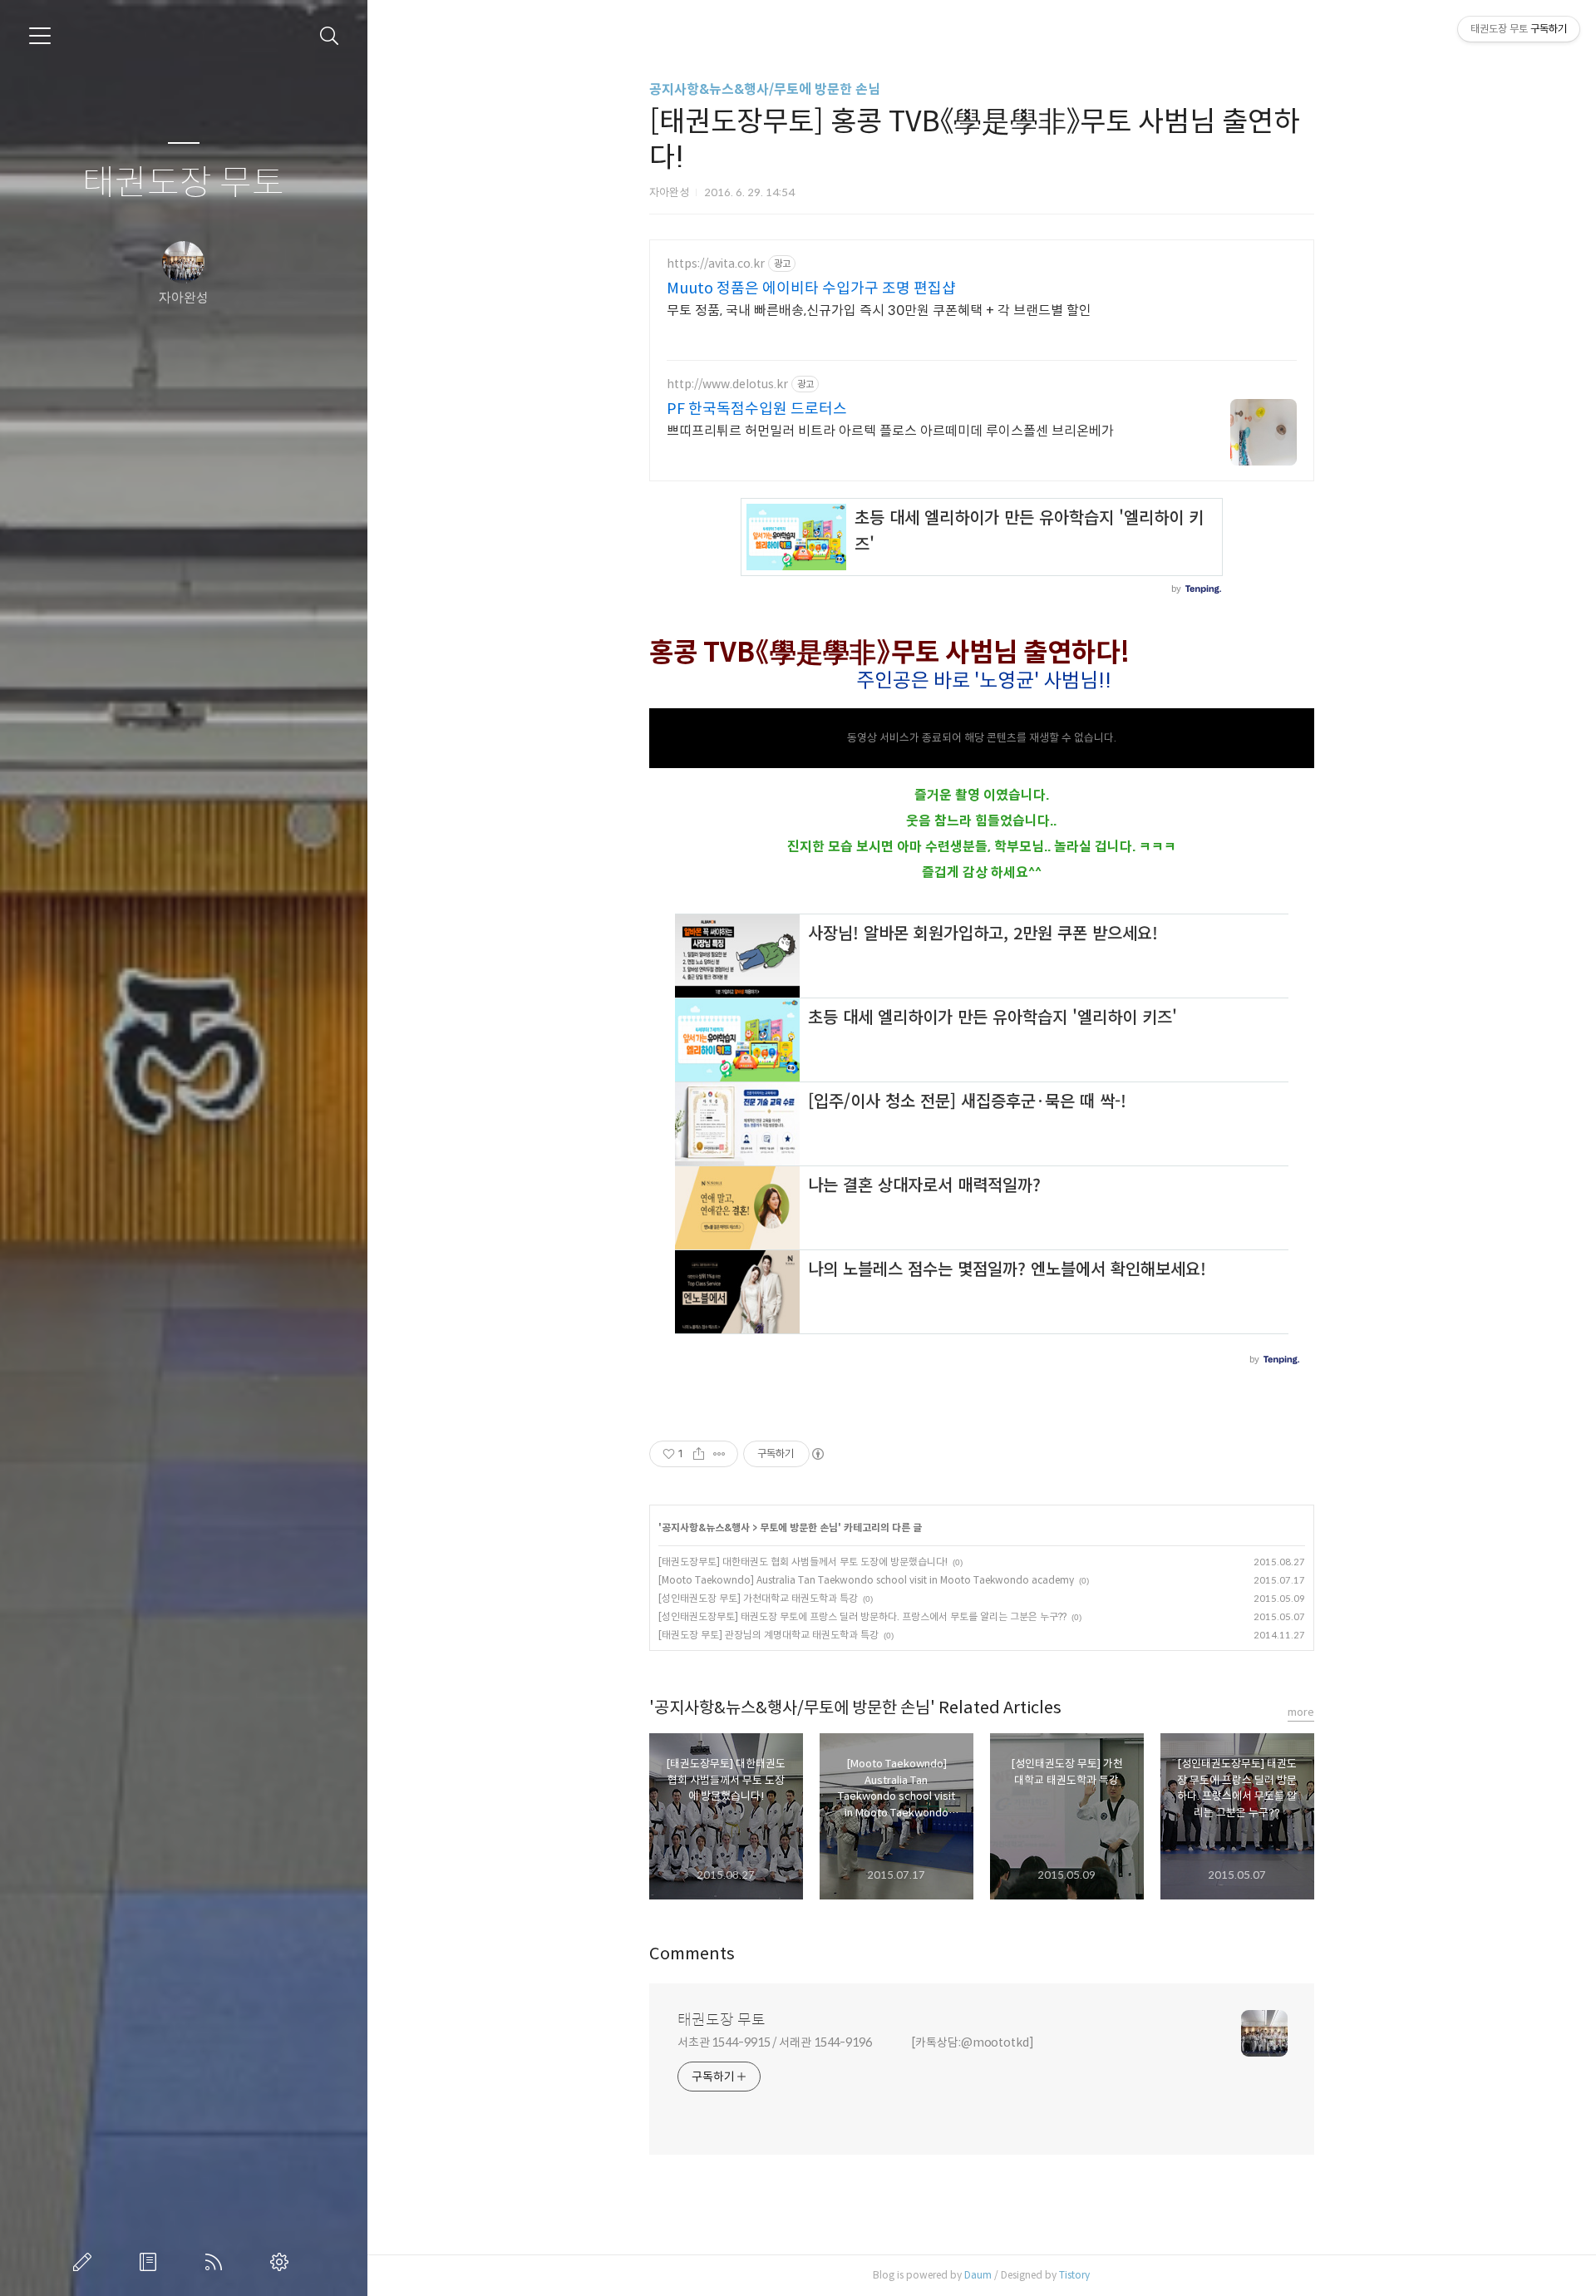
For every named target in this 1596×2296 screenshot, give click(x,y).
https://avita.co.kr (716, 264)
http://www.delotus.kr (727, 384)
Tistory (1074, 2275)
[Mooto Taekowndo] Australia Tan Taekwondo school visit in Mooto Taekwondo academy (866, 1580)
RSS (217, 2262)
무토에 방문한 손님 (799, 1527)
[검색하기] (330, 36)
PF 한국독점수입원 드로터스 (757, 409)
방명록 (151, 2262)
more (1301, 1712)
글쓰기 (86, 2262)
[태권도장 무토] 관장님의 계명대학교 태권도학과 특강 (768, 1635)
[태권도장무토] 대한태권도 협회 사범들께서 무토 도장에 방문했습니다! (803, 1562)
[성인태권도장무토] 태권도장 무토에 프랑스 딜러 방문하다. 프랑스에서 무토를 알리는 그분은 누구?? (862, 1616)
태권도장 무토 (183, 183)
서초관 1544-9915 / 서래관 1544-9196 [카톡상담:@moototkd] (856, 2042)
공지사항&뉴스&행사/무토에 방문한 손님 (765, 89)
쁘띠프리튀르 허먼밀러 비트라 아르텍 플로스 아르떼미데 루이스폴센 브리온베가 (890, 431)
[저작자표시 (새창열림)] (817, 1454)
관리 (283, 2262)
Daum (978, 2275)
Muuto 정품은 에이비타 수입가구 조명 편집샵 (811, 288)
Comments (692, 1954)
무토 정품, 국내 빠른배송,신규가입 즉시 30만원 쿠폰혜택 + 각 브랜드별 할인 (879, 310)
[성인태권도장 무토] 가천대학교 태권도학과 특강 (758, 1598)
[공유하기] (699, 1454)
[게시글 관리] (719, 1454)
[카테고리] (40, 36)
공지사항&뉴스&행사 (706, 1527)
